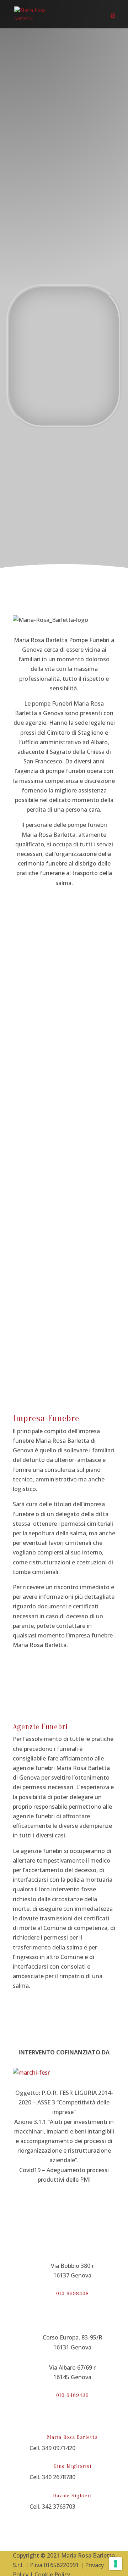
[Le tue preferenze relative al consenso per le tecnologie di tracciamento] (116, 2564)
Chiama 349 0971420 (67, 250)
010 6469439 (73, 2395)
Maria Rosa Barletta (72, 2437)
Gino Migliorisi (73, 2466)
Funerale (55, 308)
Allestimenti (64, 1086)
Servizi (52, 335)
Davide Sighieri (72, 2496)
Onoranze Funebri (64, 1350)
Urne (64, 1174)
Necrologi (57, 401)
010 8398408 (73, 2294)
